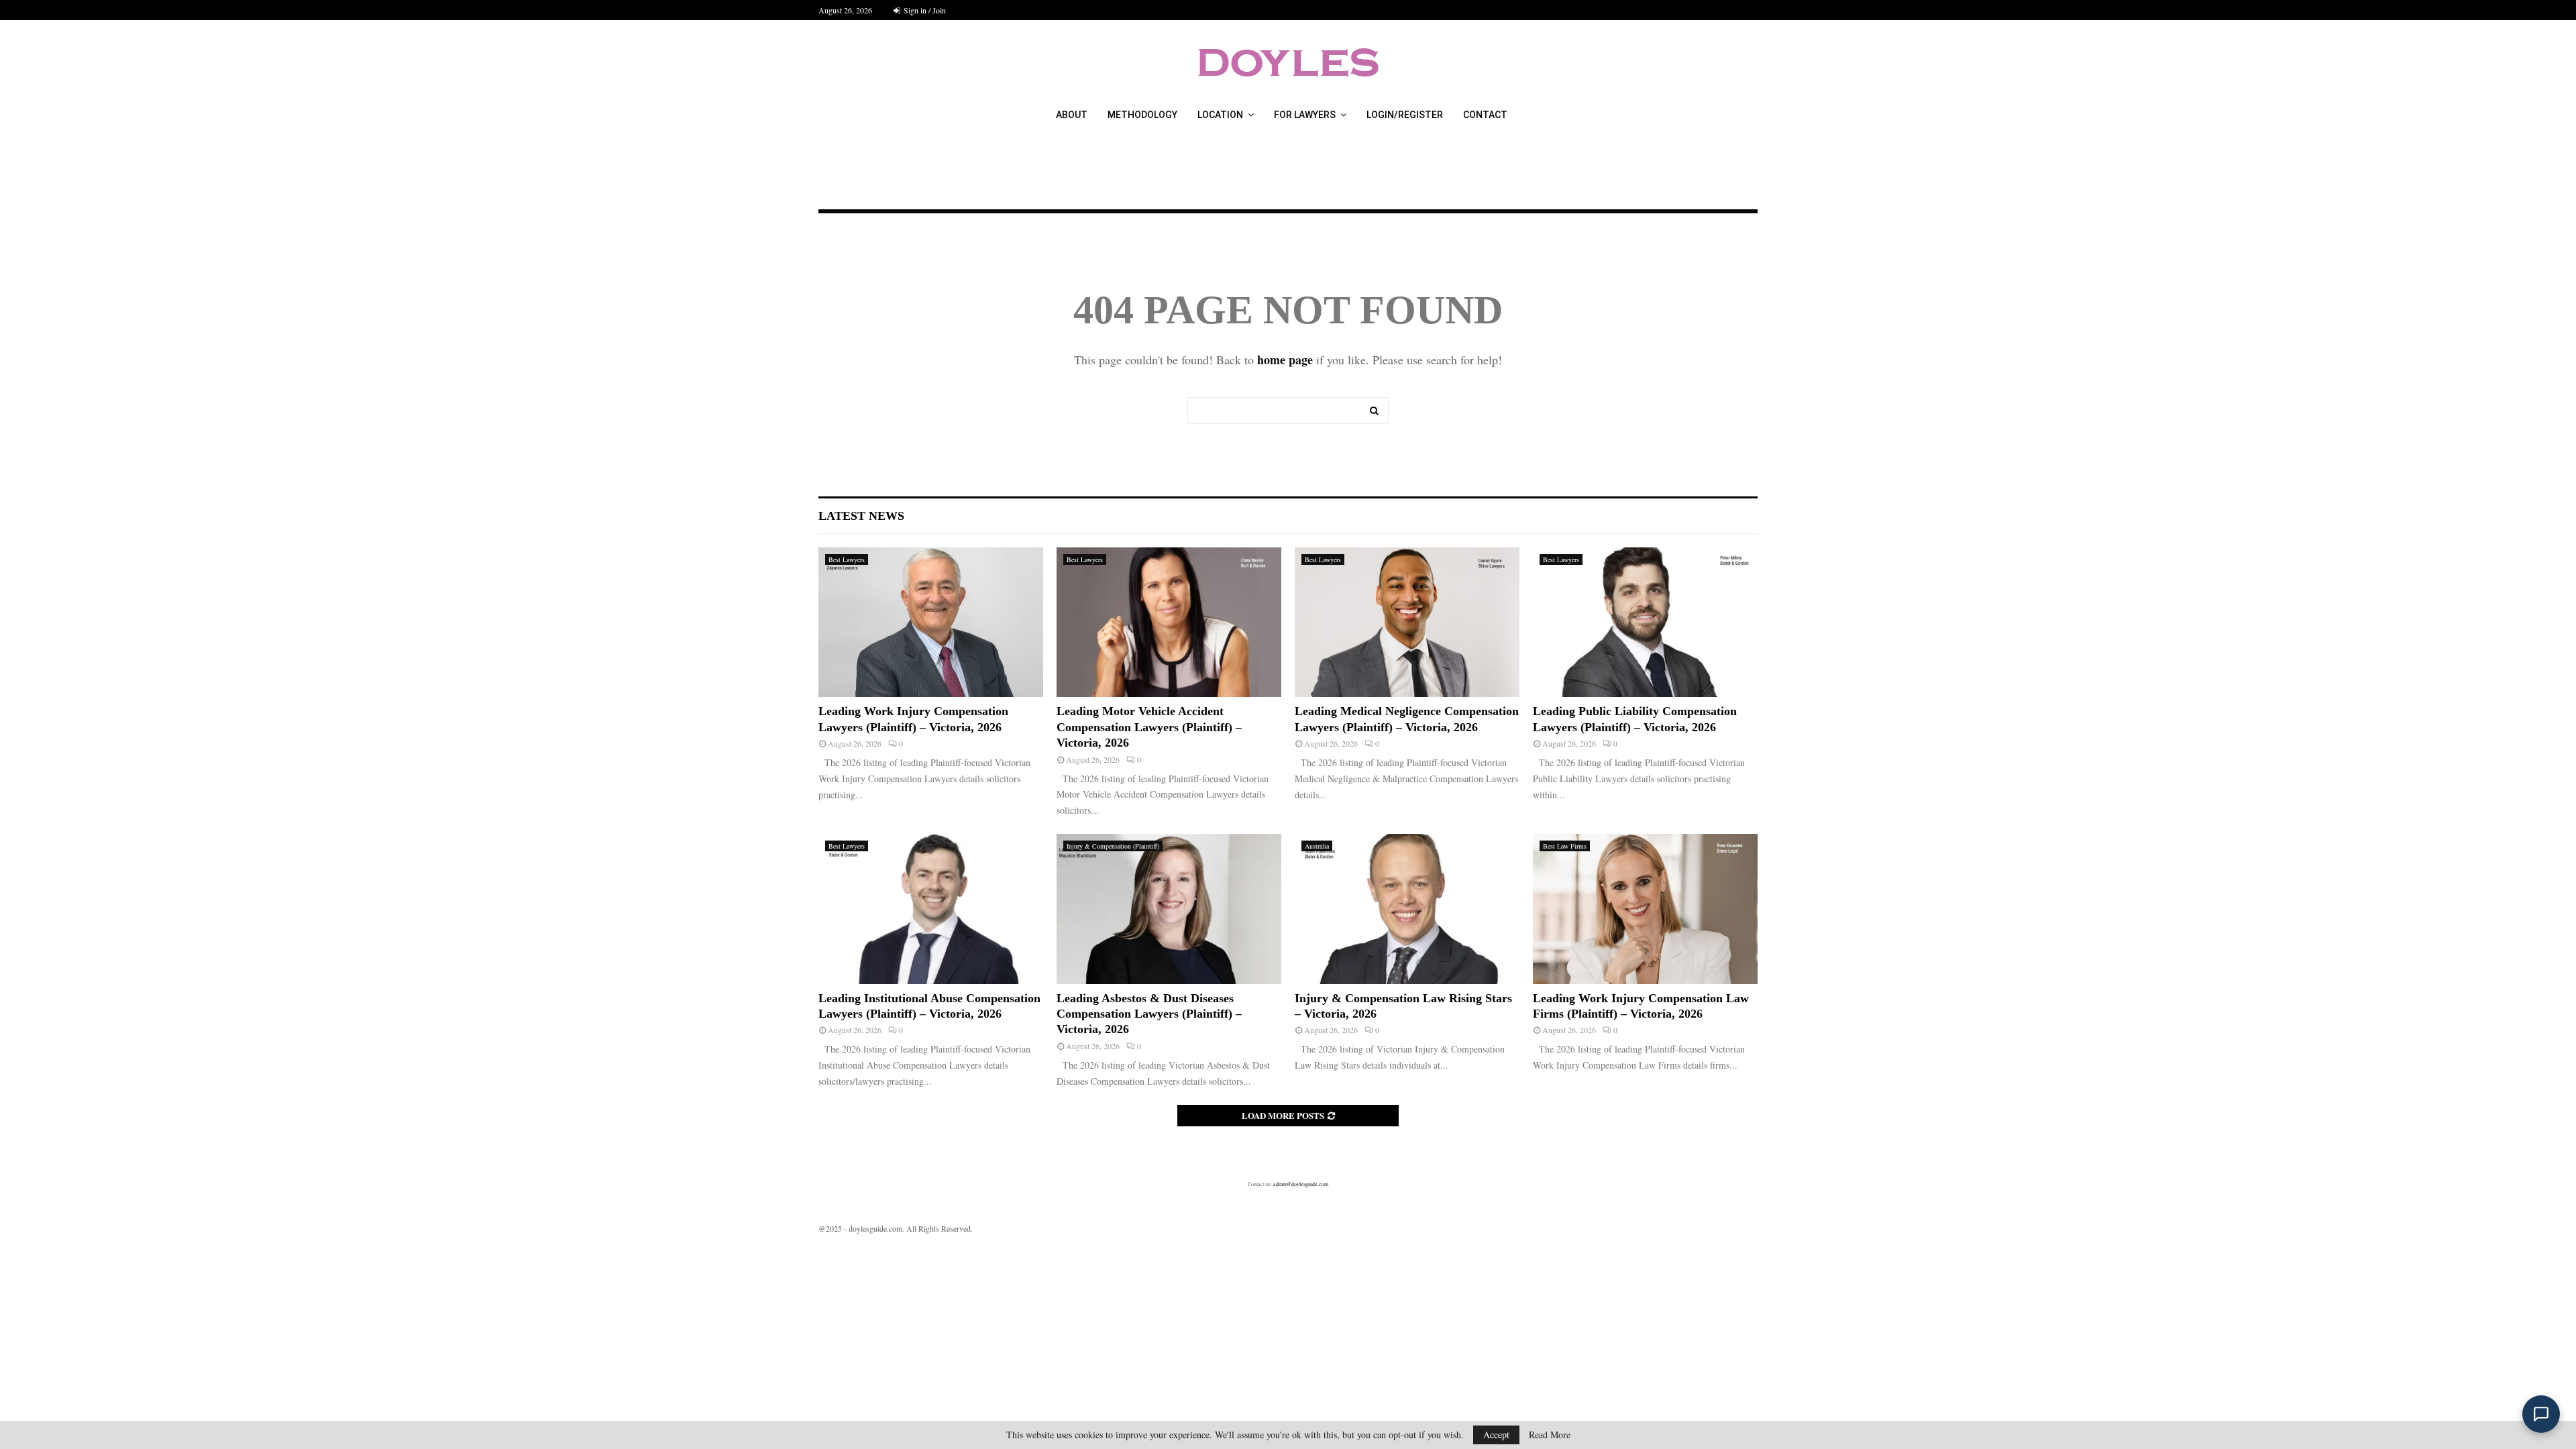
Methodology (1142, 115)
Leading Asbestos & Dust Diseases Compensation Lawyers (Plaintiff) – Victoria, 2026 (1149, 1014)
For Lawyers (1305, 115)
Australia (1317, 846)
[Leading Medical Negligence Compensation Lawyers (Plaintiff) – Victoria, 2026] (1407, 622)
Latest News (861, 516)
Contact (1485, 115)
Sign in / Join (924, 10)
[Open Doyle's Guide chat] (2541, 1414)
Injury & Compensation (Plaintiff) (1113, 846)
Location (1220, 115)
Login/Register (1405, 115)
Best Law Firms (1565, 846)
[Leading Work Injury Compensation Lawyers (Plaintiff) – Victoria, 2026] (931, 622)
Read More (1550, 1435)
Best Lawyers (847, 559)
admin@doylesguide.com (1301, 1184)
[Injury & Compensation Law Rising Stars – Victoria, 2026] (1407, 909)
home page (1285, 360)
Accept (1496, 1435)
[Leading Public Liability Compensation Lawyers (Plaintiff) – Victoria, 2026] (1645, 622)
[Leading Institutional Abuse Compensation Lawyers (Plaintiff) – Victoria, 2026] (931, 909)
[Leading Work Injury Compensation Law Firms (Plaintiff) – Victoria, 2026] (1645, 909)
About (1072, 115)
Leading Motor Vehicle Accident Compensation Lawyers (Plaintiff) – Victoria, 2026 (1149, 727)
